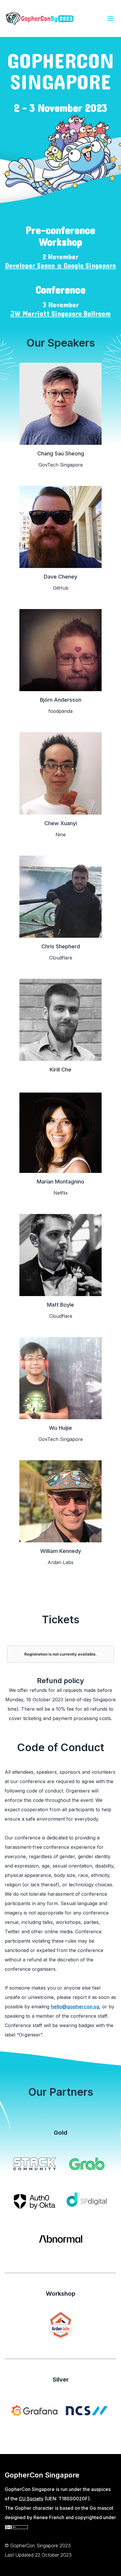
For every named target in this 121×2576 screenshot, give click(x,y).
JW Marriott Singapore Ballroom (60, 314)
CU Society (31, 2499)
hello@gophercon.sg (75, 2007)
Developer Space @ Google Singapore (60, 266)
